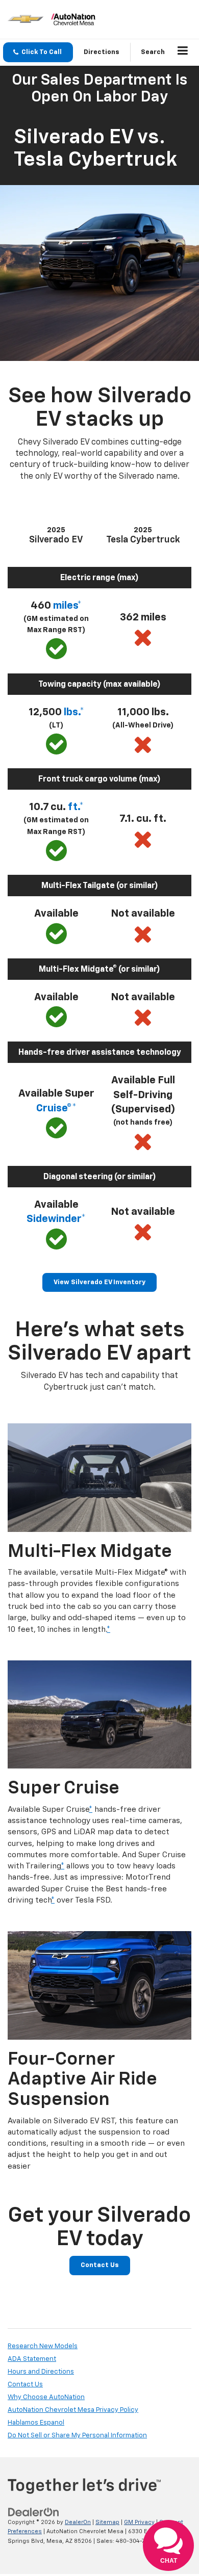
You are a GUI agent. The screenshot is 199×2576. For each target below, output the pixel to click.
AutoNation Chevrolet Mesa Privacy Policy (73, 2410)
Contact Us (100, 2265)
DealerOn (78, 2522)
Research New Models (43, 2346)
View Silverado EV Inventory (99, 1282)
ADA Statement (32, 2359)
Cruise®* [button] (56, 1108)
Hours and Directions (41, 2372)
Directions (102, 52)
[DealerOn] (34, 2512)
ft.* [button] (76, 807)
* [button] (108, 1630)
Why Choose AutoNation (46, 2397)
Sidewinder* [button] (56, 1219)
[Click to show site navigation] (183, 53)
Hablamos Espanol (36, 2423)
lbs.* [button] (74, 712)
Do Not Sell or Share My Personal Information (77, 2436)
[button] (38, 52)
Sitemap (107, 2522)
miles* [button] (67, 606)
